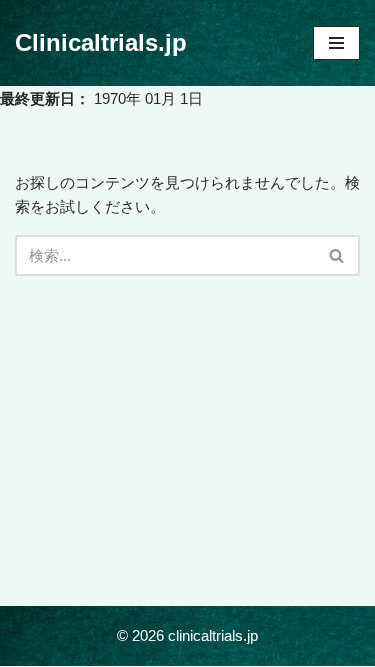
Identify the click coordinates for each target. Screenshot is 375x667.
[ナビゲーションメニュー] (336, 43)
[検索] (337, 255)
